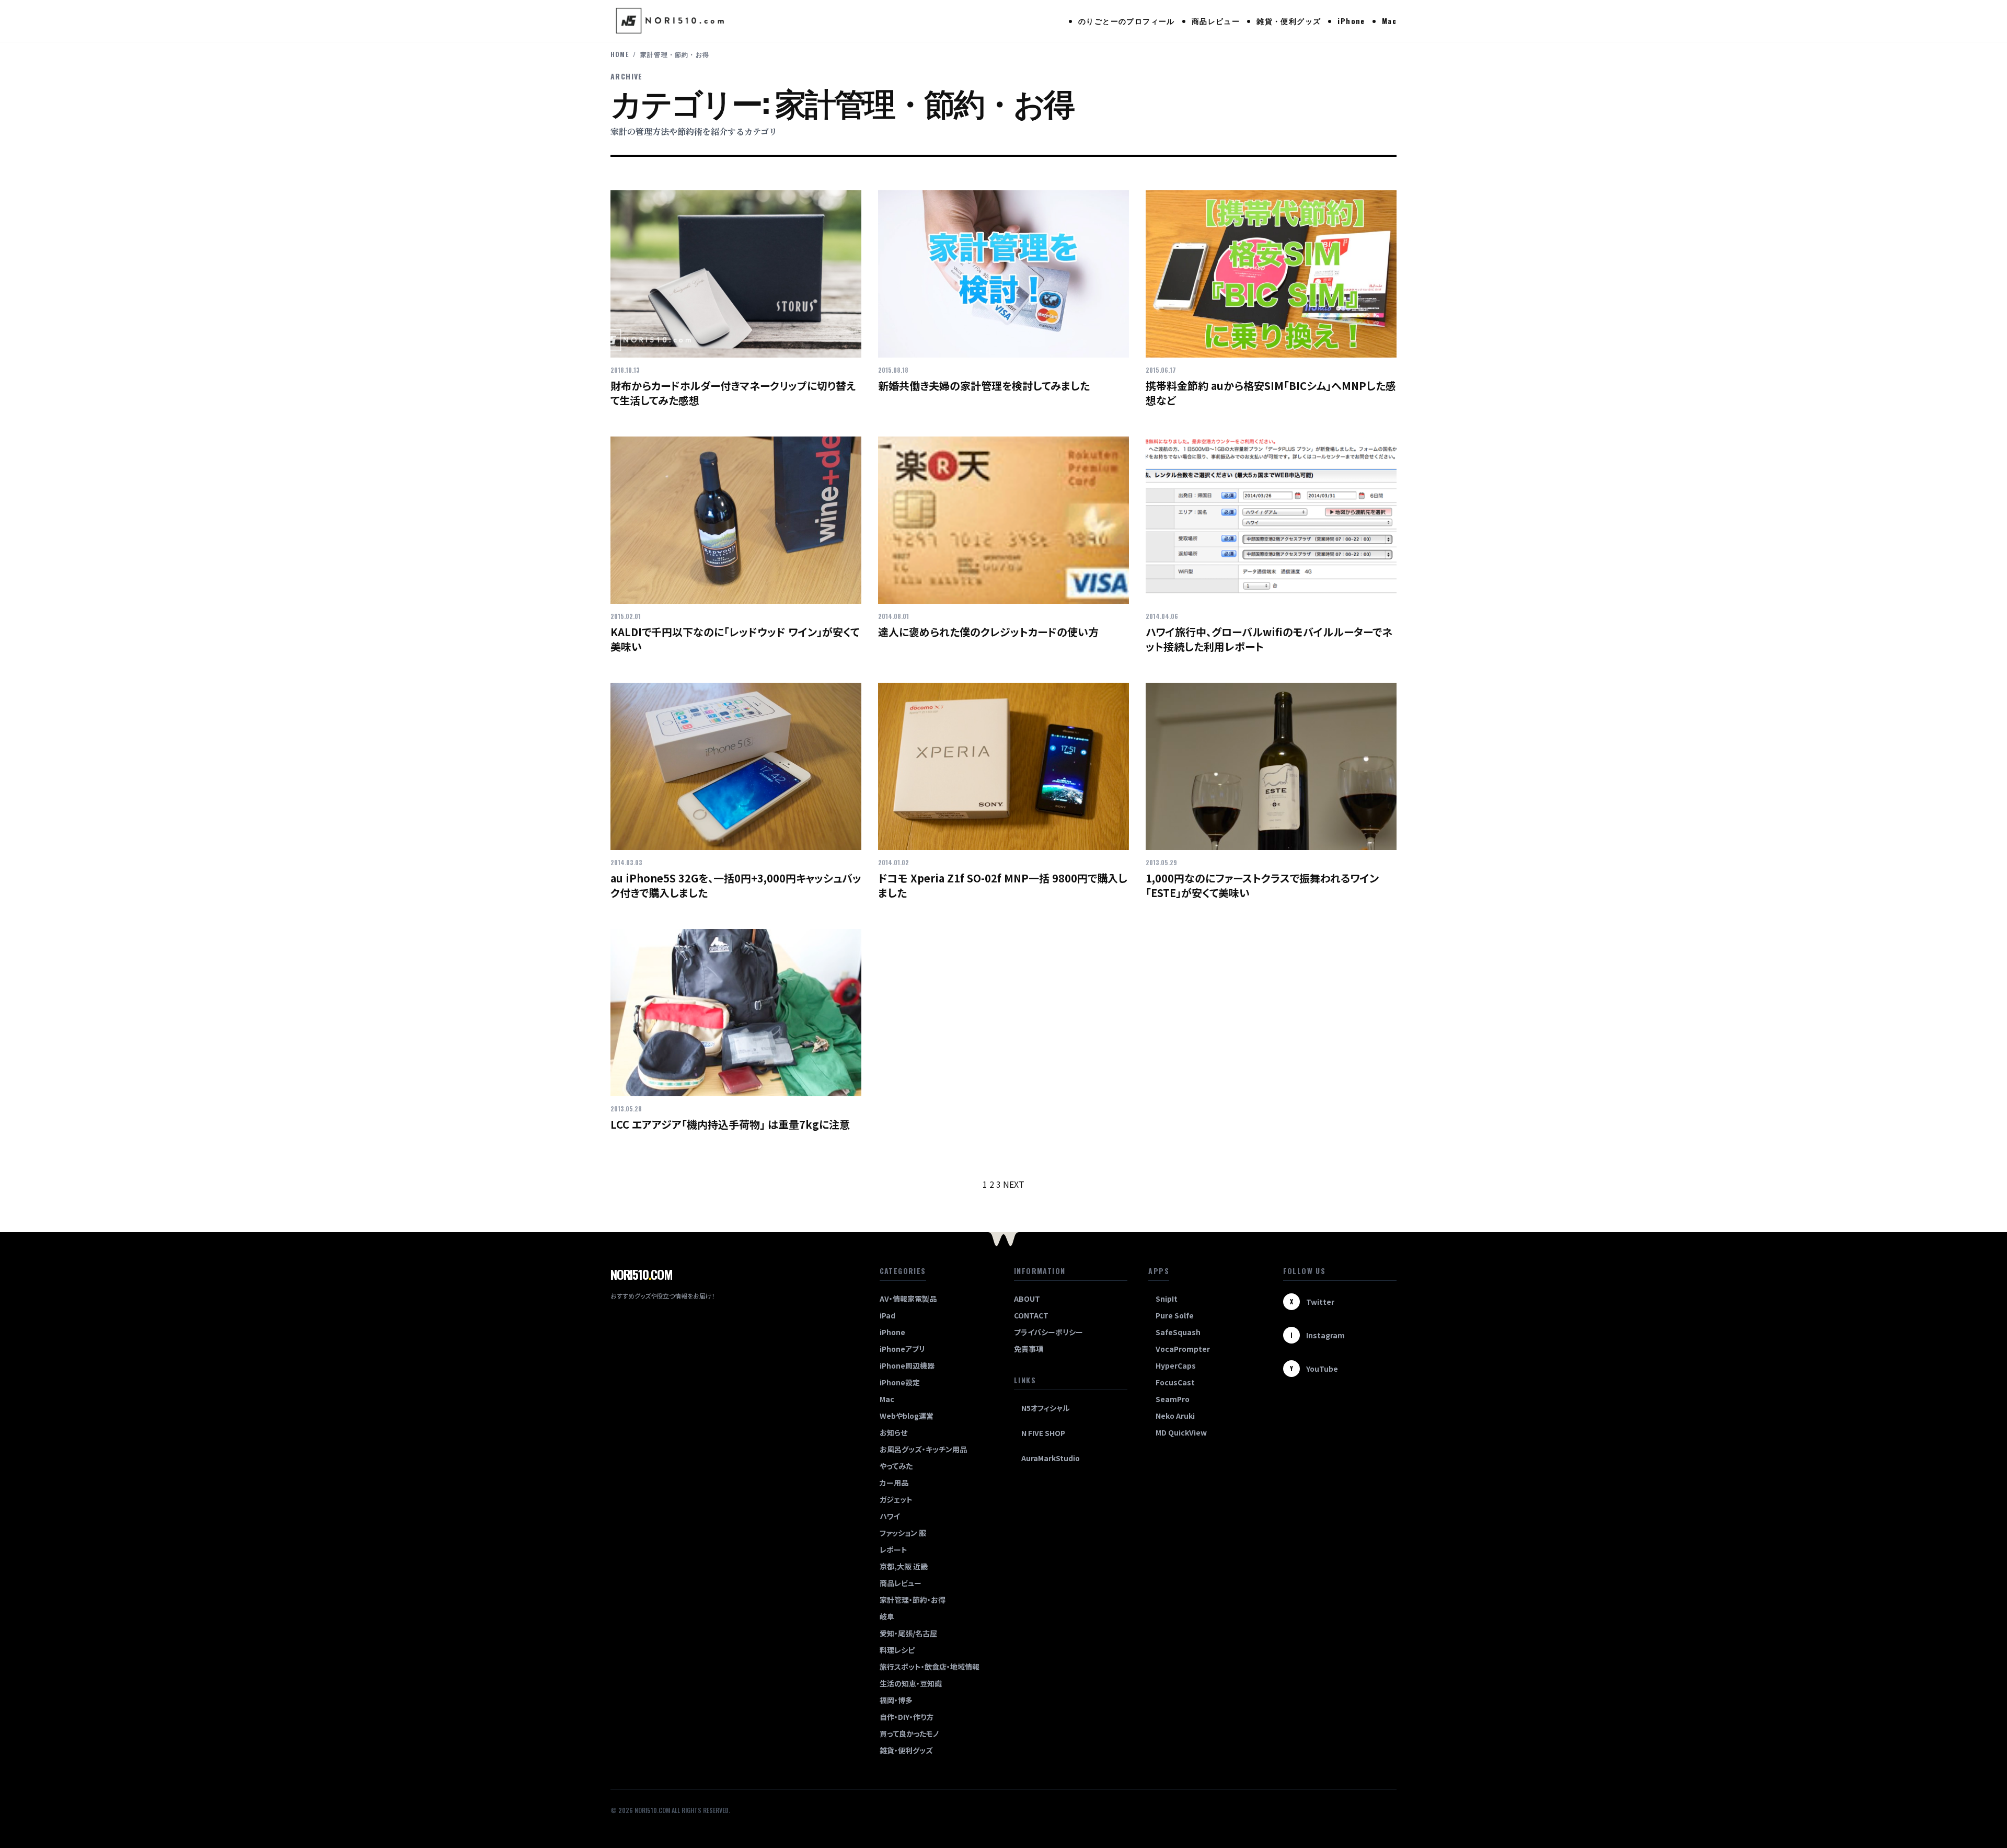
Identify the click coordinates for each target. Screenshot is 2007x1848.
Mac (1389, 21)
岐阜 (887, 1616)
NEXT (1014, 1184)
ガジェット (896, 1499)
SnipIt (1167, 1299)
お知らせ (893, 1432)
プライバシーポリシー (1048, 1332)
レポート (893, 1549)
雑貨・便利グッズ (1289, 21)
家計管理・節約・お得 (913, 1600)
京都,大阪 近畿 (904, 1566)
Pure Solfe (1175, 1315)
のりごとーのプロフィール (1127, 21)
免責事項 (1029, 1349)
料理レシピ (897, 1650)
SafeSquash (1178, 1332)
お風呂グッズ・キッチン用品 (923, 1449)
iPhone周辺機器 (907, 1365)
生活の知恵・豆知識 (911, 1683)
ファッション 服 (903, 1533)
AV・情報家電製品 (908, 1299)
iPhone (1351, 21)
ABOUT (1027, 1299)
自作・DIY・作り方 (907, 1717)
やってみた (896, 1466)
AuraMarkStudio (1051, 1458)
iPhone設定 (900, 1382)
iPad (887, 1315)
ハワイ (890, 1516)
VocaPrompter (1183, 1349)
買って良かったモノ (909, 1734)
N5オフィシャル (1046, 1408)
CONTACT (1031, 1315)
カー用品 (894, 1483)
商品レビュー (1216, 21)
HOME (620, 54)
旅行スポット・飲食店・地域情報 (930, 1667)
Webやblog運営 (907, 1416)
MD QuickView (1181, 1432)
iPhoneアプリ (902, 1349)
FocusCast (1175, 1382)
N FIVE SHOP (1043, 1433)
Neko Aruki (1175, 1416)
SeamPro (1173, 1399)
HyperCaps (1176, 1365)
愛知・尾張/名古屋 (908, 1633)
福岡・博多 (896, 1700)
